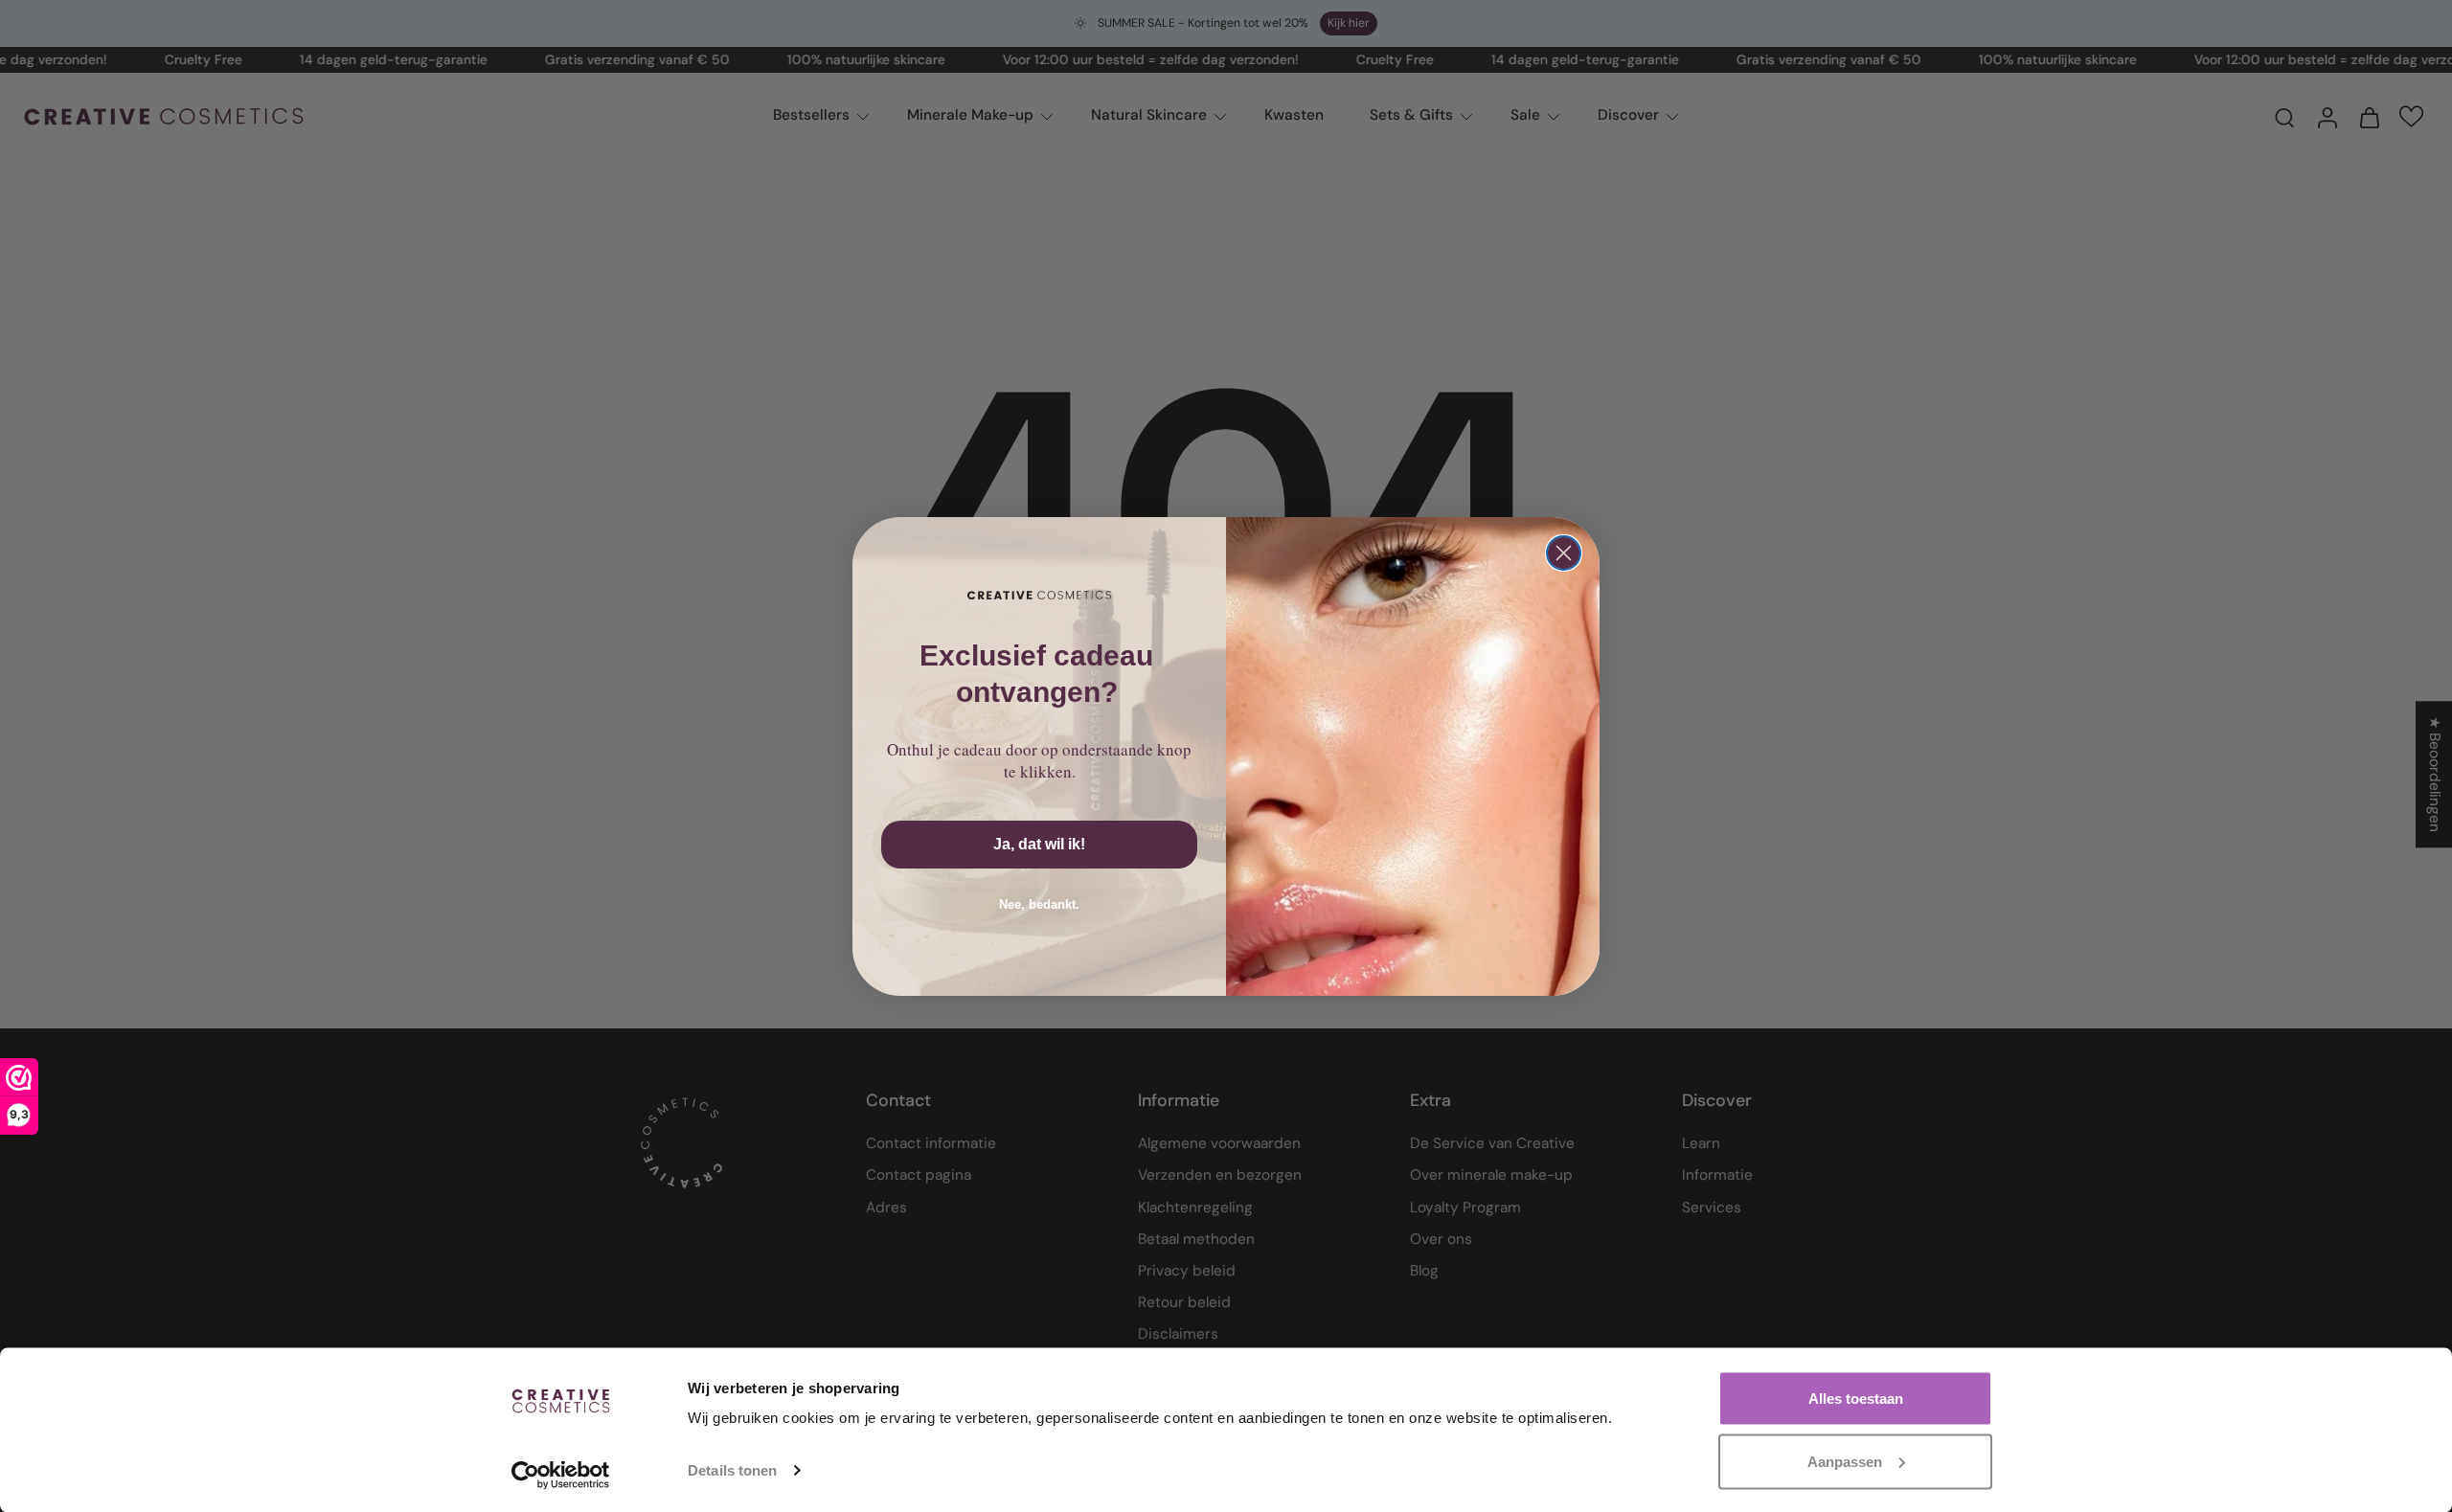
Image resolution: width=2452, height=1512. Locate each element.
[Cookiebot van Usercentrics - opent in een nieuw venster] (561, 1475)
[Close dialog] (1564, 553)
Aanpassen (1845, 1461)
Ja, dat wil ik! (1039, 844)
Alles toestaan (1856, 1399)
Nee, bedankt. (1039, 904)
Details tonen (732, 1470)
